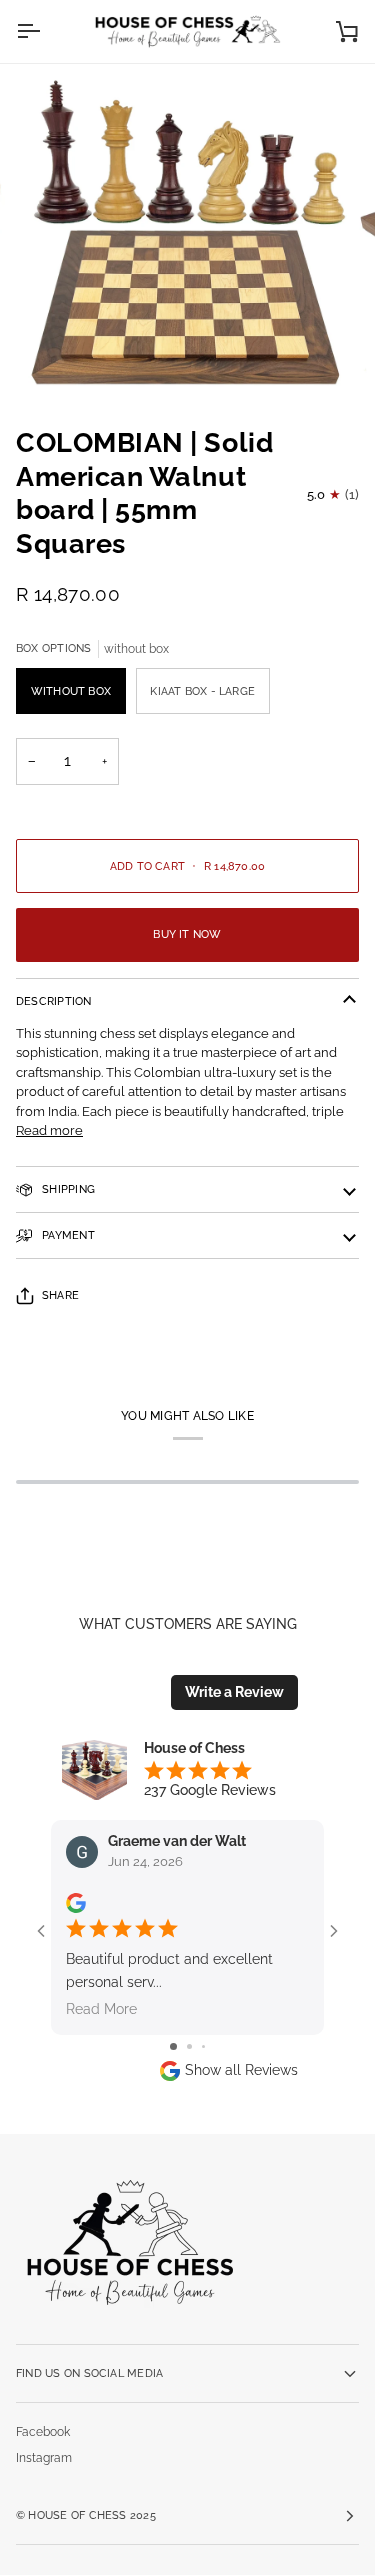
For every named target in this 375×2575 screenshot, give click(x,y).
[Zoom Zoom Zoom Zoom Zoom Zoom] (187, 236)
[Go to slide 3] (203, 2046)
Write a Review (234, 1692)
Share (60, 1295)
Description (54, 1001)
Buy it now (187, 934)
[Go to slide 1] (173, 2046)
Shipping (67, 1189)
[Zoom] (65, 358)
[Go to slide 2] (189, 2046)
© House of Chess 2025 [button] (86, 2515)
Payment (67, 1235)
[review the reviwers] (76, 1903)
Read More (101, 2009)
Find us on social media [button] (89, 2373)
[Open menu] (46, 31)
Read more (49, 1130)
